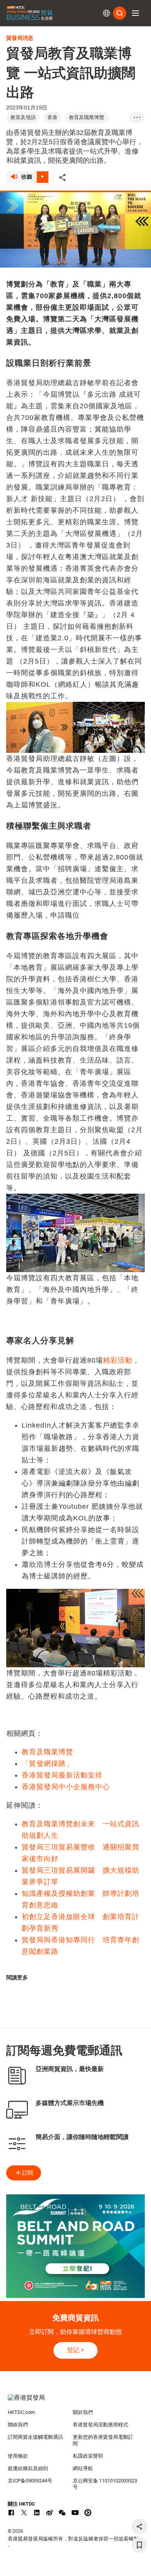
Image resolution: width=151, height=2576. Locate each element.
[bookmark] (139, 2545)
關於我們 (83, 2412)
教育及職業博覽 (47, 1752)
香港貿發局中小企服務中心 (66, 1787)
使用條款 (18, 2456)
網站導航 (83, 2468)
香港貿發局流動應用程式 (100, 2425)
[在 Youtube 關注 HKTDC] (75, 2513)
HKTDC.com (21, 2412)
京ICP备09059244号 (30, 2481)
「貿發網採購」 (47, 1764)
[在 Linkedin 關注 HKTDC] (37, 2513)
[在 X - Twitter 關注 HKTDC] (24, 2513)
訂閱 (27, 2173)
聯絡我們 (18, 2425)
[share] (139, 2527)
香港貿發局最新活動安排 (62, 1775)
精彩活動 (118, 1360)
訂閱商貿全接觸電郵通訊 (35, 2437)
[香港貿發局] (76, 2402)
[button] (136, 13)
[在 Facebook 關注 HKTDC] (11, 2513)
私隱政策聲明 (88, 2456)
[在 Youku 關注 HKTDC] (88, 2513)
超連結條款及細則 (28, 2468)
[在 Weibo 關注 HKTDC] (50, 2513)
